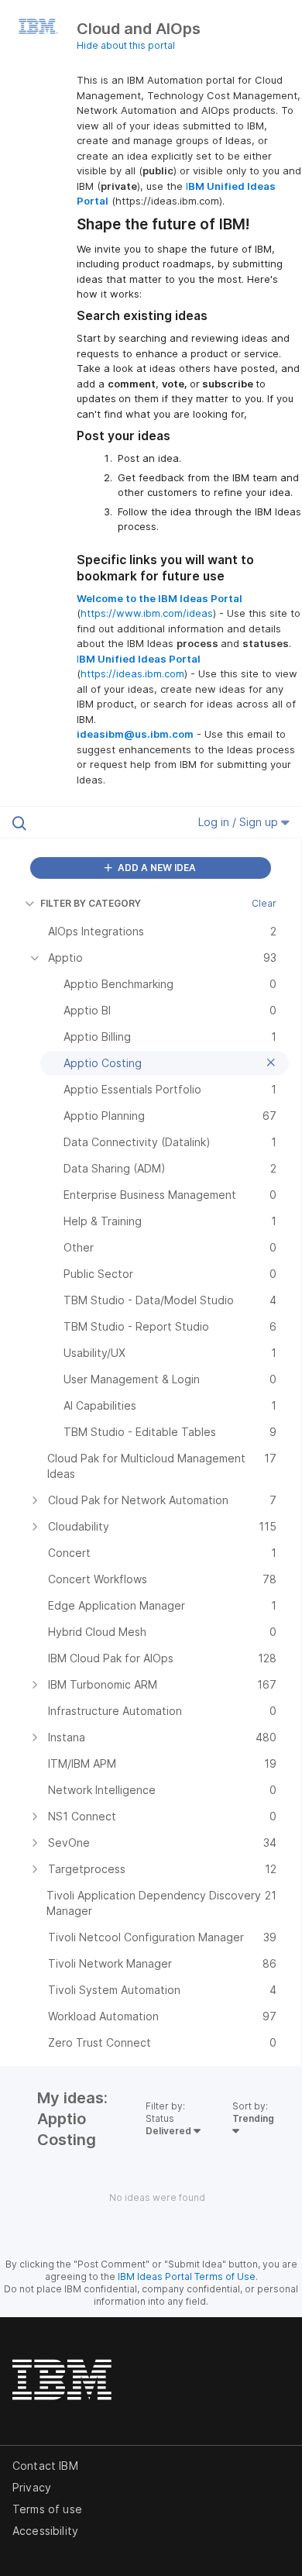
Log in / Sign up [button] (240, 822)
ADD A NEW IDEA (156, 868)
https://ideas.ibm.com (132, 673)
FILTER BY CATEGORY (91, 903)
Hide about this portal (126, 45)
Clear (264, 903)
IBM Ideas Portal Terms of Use (187, 2276)
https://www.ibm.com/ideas (147, 613)
